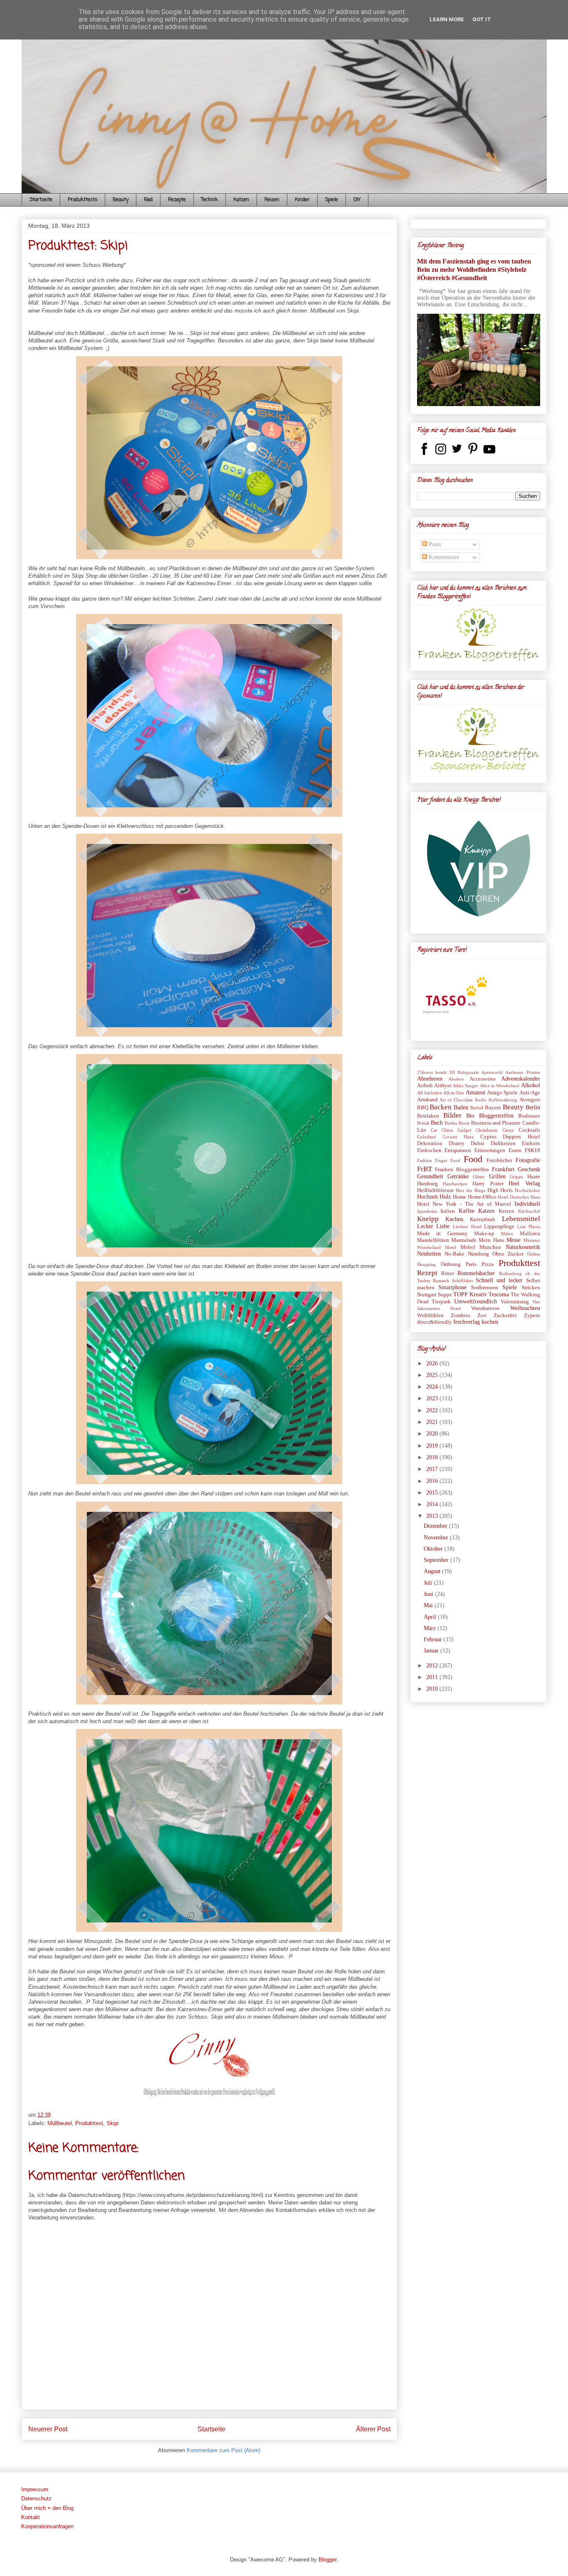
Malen (507, 1234)
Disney (457, 1143)
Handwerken (455, 1184)
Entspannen (458, 1150)
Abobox (456, 1079)
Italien (448, 1211)
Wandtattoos (485, 1308)
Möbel (468, 1247)
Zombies (461, 1315)
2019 (433, 1446)
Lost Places (529, 1226)
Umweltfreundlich (475, 1302)
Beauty (121, 200)
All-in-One (454, 1093)
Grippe (516, 1177)
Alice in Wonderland (500, 1086)
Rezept (427, 1273)
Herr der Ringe (471, 1190)
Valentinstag (515, 1302)
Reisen (272, 200)
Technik (210, 200)
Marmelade (464, 1240)
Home (459, 1197)
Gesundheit (430, 1176)
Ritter (448, 1273)
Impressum (35, 2489)
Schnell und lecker (499, 1280)
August (433, 1571)
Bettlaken (428, 1116)
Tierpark (441, 1302)
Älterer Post (373, 2429)
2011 (433, 1677)
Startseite (41, 200)
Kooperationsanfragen (47, 2526)
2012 (433, 1666)
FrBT (425, 1169)
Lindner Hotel (467, 1226)
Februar (434, 1639)
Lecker (425, 1226)
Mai (429, 1605)
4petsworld (492, 1072)
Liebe (443, 1226)
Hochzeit (427, 1197)
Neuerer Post (48, 2429)
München (490, 1247)
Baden (461, 1107)
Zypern (532, 1315)
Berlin (533, 1107)
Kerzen (506, 1211)
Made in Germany (442, 1234)
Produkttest (89, 2123)
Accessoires (483, 1079)
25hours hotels (432, 1072)
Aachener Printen (522, 1072)
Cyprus (488, 1137)
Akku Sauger (466, 1086)
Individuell (527, 1204)
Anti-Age (530, 1093)
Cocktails (529, 1130)
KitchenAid (529, 1211)
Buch (437, 1123)
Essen (515, 1150)
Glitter (479, 1177)
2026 (433, 1363)
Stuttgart (427, 1295)
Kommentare (443, 557)
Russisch (441, 1281)
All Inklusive (430, 1093)
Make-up (484, 1234)
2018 (433, 1457)
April (431, 1617)
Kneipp (428, 1219)
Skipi (112, 2123)
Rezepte (177, 200)
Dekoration (430, 1143)
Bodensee (529, 1116)
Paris (471, 1264)
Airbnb (425, 1086)
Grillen (497, 1176)
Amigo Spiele (502, 1093)
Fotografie (528, 1160)
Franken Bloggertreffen (462, 1170)
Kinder (302, 200)
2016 (433, 1481)
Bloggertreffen (496, 1116)
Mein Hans (491, 1240)
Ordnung (451, 1264)
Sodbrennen (485, 1288)
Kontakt (31, 2517)
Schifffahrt (462, 1281)
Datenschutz (36, 2498)
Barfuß (477, 1108)
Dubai (478, 1143)
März (431, 1628)
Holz (445, 1197)
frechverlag (467, 1322)
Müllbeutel (60, 2123)
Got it (482, 19)
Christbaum (487, 1130)
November (437, 1538)
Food (148, 200)
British (423, 1123)
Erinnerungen (490, 1150)
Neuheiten (429, 1254)
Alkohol (531, 1085)
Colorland (427, 1137)
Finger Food (448, 1160)
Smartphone (452, 1287)
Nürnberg (478, 1254)
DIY (357, 200)
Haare (534, 1177)
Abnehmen (430, 1079)
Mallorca (530, 1234)
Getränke (458, 1176)
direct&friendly (435, 1322)
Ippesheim (427, 1211)
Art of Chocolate (456, 1100)
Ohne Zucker (508, 1254)
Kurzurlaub (483, 1219)
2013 (433, 1516)
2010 (433, 1689)
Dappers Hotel (521, 1137)
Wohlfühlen (430, 1315)
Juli (429, 1583)
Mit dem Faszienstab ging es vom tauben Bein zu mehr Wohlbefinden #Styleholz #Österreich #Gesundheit (474, 270)
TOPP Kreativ (470, 1294)
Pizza (488, 1264)
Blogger (327, 2560)
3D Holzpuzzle (464, 1072)
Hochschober (527, 1190)
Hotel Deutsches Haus (519, 1197)
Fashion (425, 1160)
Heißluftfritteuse (436, 1190)
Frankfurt (503, 1169)
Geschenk (529, 1169)
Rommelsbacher (476, 1273)
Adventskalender (521, 1079)
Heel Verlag (524, 1183)
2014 (433, 1504)
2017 (433, 1469)
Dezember (436, 1526)
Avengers (530, 1100)
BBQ (423, 1108)
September (437, 1560)
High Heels (500, 1190)
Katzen (241, 200)
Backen (441, 1107)
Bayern (493, 1108)
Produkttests (83, 200)
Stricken (531, 1288)
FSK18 (532, 1150)
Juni (429, 1594)
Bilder (452, 1115)
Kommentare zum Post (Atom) (223, 2450)
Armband (427, 1100)
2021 (433, 1422)
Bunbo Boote (457, 1123)
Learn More (447, 19)
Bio (470, 1116)
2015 (433, 1493)
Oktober (434, 1549)
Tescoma (499, 1294)
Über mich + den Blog (47, 2508)
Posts (434, 544)
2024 (433, 1387)
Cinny (508, 1130)
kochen (490, 1322)
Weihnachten (525, 1308)
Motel (451, 1247)
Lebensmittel (521, 1219)
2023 (433, 1398)
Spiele (332, 200)
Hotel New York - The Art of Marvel (464, 1204)
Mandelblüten (433, 1240)
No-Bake (454, 1254)
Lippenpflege (499, 1226)
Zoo (482, 1315)
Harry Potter (488, 1184)
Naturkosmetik (523, 1247)
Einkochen (429, 1150)
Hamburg (427, 1184)
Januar (432, 1651)
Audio (480, 1100)
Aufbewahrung (503, 1100)
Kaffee (467, 1211)
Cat (434, 1130)
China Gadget (456, 1130)
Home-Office (482, 1197)
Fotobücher (499, 1160)
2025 (433, 1375)
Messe (514, 1240)
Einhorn (531, 1143)
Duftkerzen (503, 1143)
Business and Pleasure (496, 1123)
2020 (433, 1434)
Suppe (445, 1295)
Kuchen (454, 1219)
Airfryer (443, 1086)
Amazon (475, 1092)
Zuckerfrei (505, 1315)
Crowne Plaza (458, 1137)
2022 (433, 1410)
